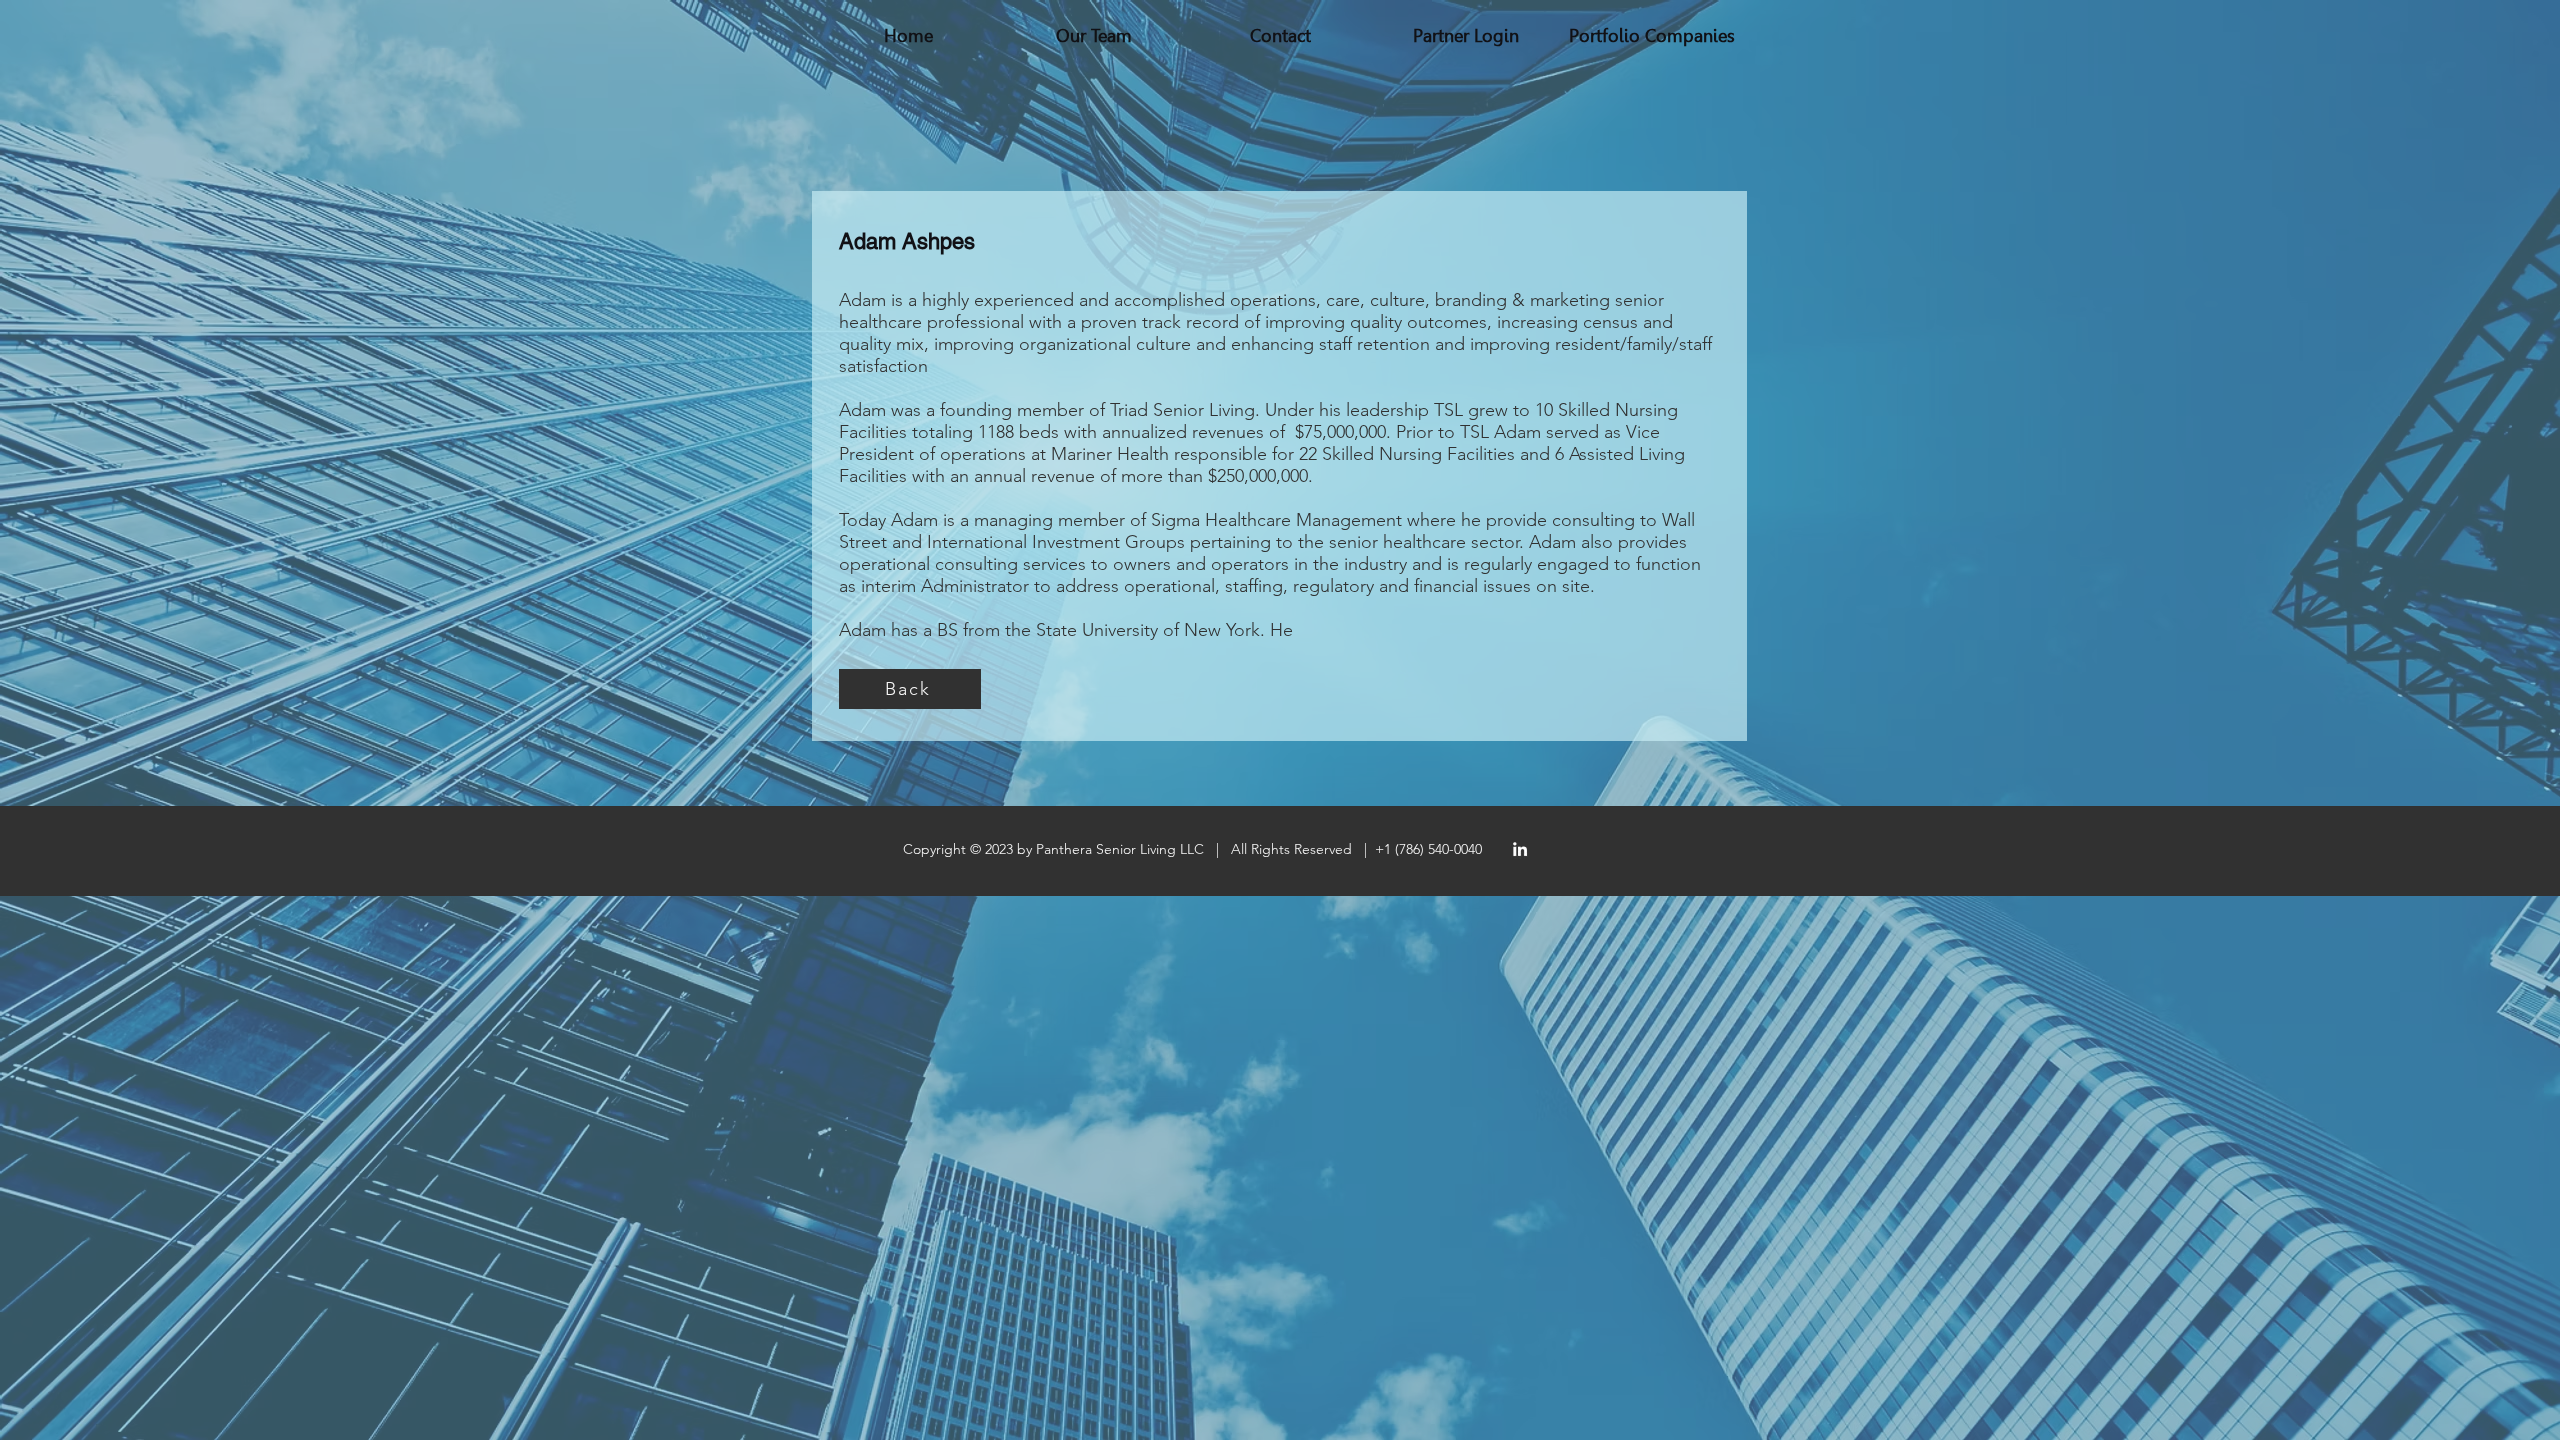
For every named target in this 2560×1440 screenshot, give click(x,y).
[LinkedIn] (1520, 849)
